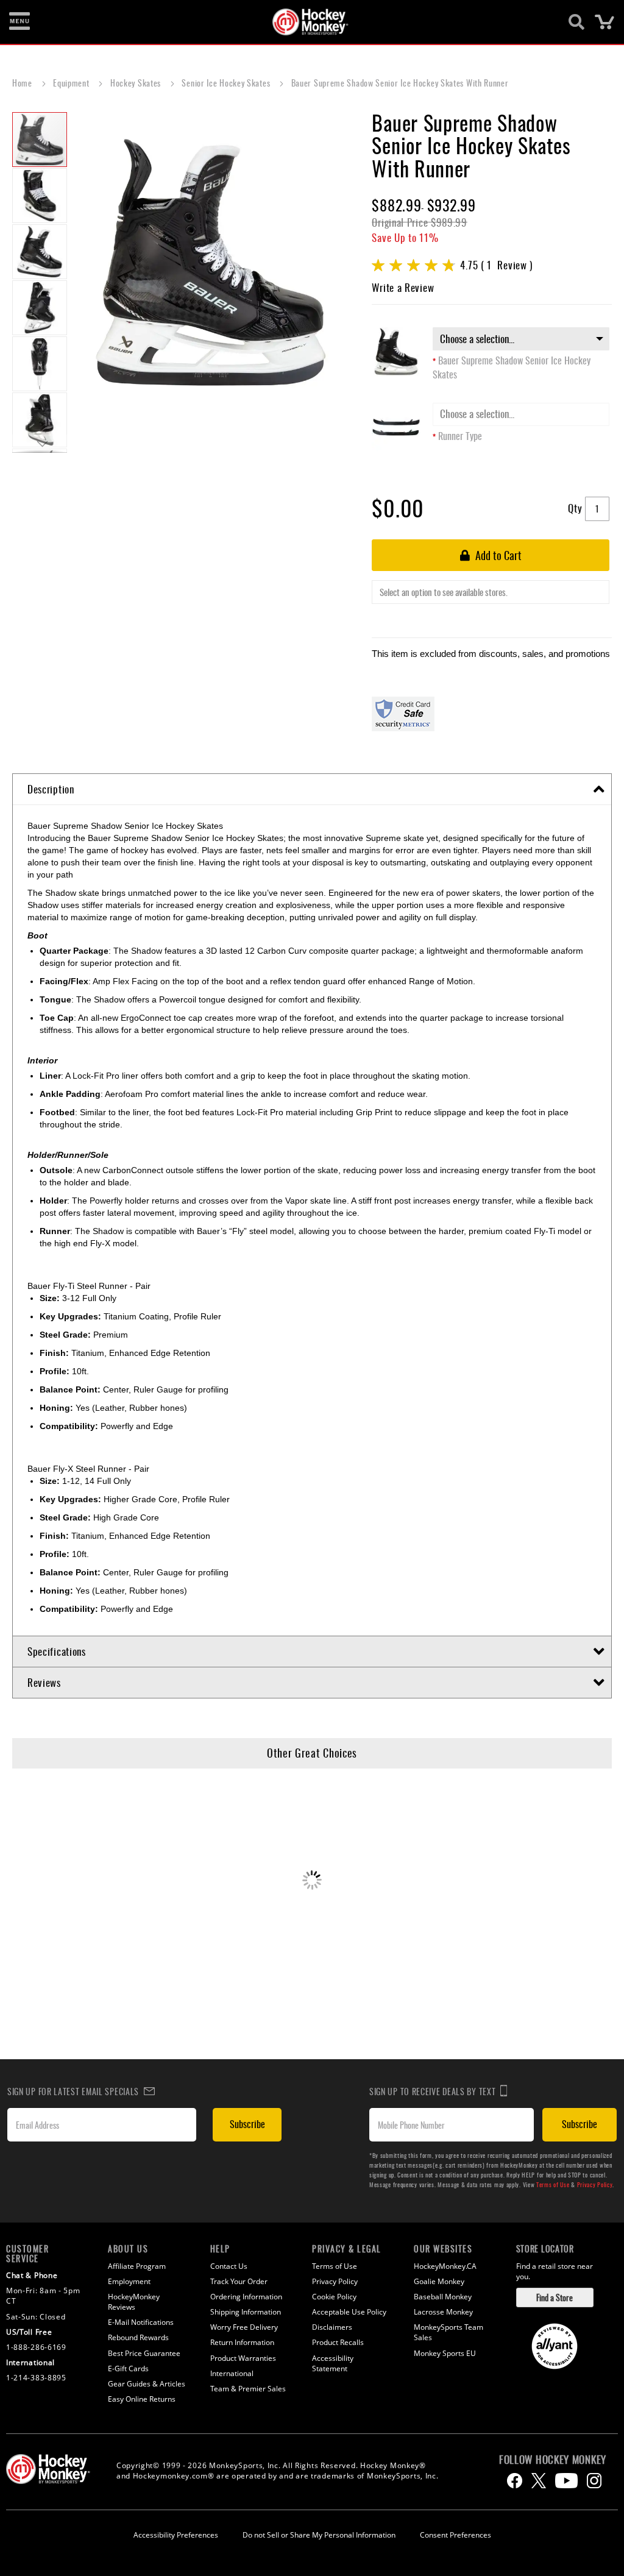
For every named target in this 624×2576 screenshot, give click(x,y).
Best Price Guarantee (144, 2353)
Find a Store (555, 2297)
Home (23, 83)
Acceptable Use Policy (349, 2312)
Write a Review (403, 287)
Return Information (242, 2342)
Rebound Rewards (138, 2337)
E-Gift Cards (128, 2368)
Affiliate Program (137, 2266)
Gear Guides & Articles (147, 2384)
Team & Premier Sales (248, 2389)
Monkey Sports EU (445, 2353)
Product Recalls (338, 2342)
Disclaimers (332, 2327)
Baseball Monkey (443, 2297)
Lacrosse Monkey (443, 2312)
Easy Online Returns (142, 2399)
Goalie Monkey (439, 2281)
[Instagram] (594, 2481)
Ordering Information (246, 2297)
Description (51, 789)
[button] (40, 195)
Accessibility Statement (333, 2363)
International (232, 2373)
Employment (129, 2281)
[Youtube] (566, 2481)
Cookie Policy (334, 2297)
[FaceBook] (515, 2481)
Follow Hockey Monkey (553, 2460)
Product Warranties (243, 2358)
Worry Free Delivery (244, 2327)
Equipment (72, 83)
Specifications (57, 1651)
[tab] (312, 789)
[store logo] (305, 22)
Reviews (44, 1682)
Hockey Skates (137, 83)
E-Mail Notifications (141, 2322)
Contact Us (229, 2266)
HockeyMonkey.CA (445, 2266)
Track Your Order (239, 2281)
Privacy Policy (595, 2184)
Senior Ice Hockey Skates (227, 83)
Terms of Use (553, 2184)
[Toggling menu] (19, 22)
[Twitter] (539, 2481)
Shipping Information (246, 2312)
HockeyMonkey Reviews (134, 2302)
